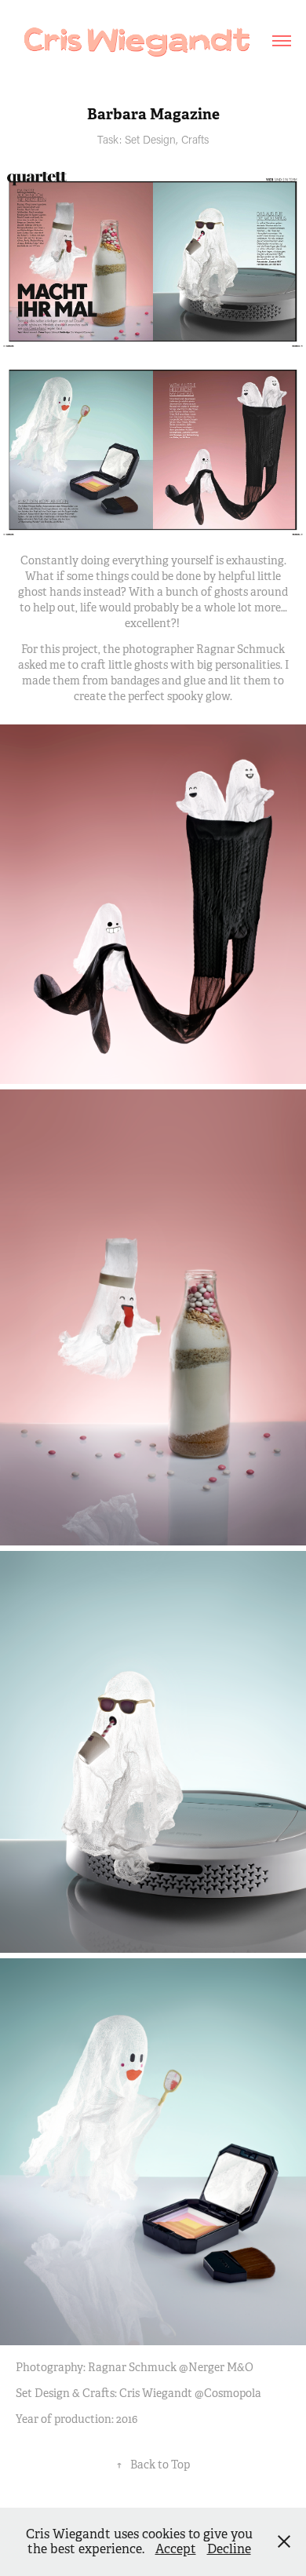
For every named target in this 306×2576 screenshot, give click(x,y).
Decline (229, 2549)
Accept (176, 2549)
